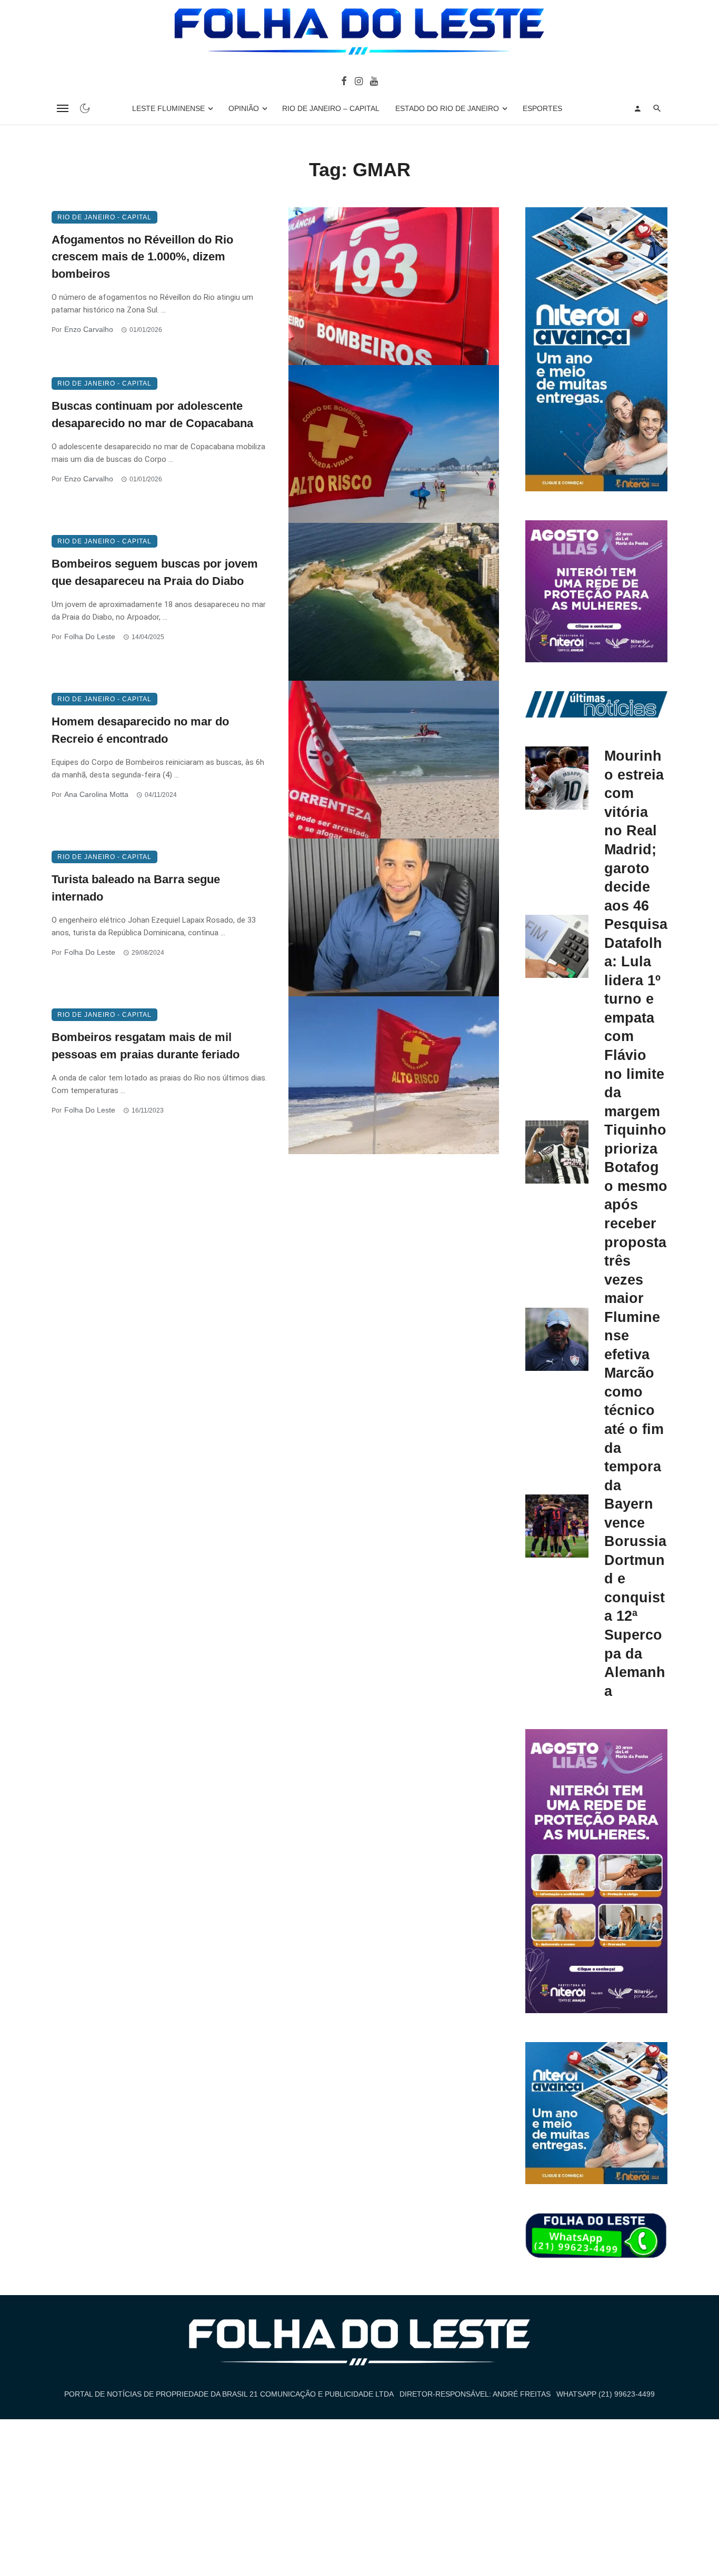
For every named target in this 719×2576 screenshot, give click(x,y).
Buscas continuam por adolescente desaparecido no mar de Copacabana (152, 415)
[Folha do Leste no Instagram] (358, 80)
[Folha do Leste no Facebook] (344, 80)
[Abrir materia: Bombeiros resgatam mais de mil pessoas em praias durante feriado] (394, 1075)
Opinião (244, 108)
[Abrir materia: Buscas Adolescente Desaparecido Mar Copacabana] (394, 444)
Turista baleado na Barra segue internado (136, 888)
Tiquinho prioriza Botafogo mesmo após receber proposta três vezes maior (636, 1214)
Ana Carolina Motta (96, 794)
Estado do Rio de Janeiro (447, 108)
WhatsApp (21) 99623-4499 (606, 2394)
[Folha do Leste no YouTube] (374, 80)
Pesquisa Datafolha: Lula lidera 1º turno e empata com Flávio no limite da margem (636, 1017)
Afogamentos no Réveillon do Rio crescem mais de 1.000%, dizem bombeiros (142, 257)
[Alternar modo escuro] (85, 108)
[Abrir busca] (657, 108)
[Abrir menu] (63, 108)
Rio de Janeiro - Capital (104, 217)
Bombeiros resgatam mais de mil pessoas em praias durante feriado (146, 1046)
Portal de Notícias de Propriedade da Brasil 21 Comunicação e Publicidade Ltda (229, 2394)
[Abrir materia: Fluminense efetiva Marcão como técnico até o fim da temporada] (557, 1339)
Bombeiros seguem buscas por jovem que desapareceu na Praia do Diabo (155, 572)
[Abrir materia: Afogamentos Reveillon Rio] (394, 286)
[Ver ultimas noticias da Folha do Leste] (596, 704)
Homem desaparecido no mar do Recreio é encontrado (140, 730)
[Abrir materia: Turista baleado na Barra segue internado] (394, 917)
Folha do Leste (90, 637)
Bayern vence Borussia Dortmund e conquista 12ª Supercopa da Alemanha (635, 1597)
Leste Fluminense (168, 108)
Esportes (542, 108)
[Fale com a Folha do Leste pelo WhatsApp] (596, 2236)
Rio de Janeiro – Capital (331, 108)
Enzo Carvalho (89, 329)
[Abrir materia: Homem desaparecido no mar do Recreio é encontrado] (394, 760)
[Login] (637, 108)
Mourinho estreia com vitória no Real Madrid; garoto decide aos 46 (634, 830)
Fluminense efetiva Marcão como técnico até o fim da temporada (634, 1401)
